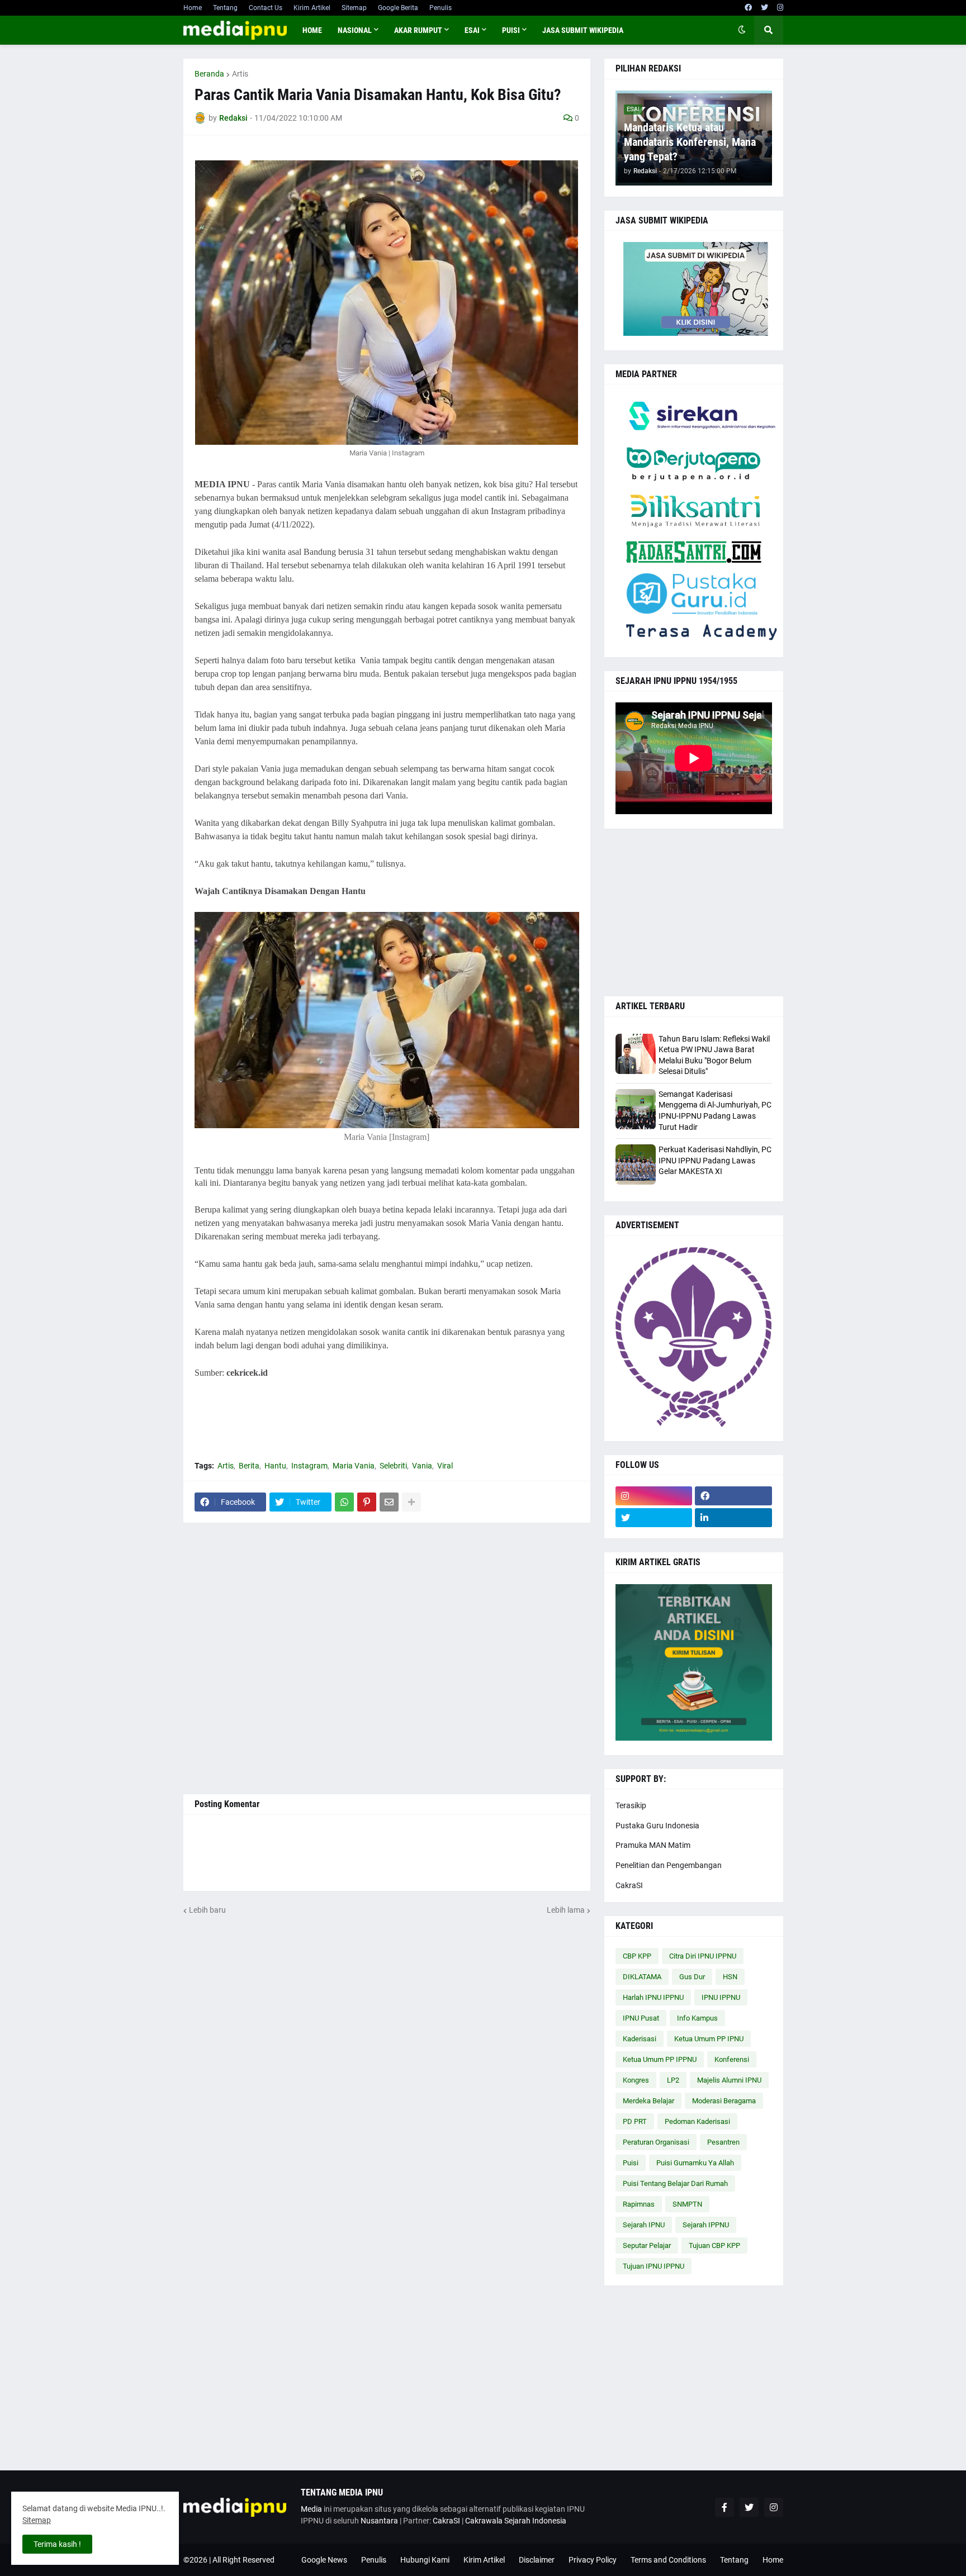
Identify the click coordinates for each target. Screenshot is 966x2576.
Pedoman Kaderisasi (697, 2121)
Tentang (225, 8)
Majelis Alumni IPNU (729, 2080)
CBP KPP (637, 1956)
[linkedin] (733, 1518)
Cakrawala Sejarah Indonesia (516, 2521)
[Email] (389, 1502)
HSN (730, 1977)
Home (193, 8)
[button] (742, 30)
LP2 (673, 2080)
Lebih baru (207, 1910)
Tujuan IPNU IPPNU (654, 2266)
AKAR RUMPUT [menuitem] (418, 30)
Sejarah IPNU (644, 2225)
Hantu (275, 1466)
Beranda (209, 74)
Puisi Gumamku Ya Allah (695, 2163)
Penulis (441, 8)
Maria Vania (354, 1466)
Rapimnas (639, 2204)
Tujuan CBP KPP (714, 2245)
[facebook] (748, 8)
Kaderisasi (640, 2039)
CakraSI (629, 1885)
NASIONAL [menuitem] (355, 30)
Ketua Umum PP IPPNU (660, 2059)
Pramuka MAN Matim (653, 1845)
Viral (445, 1466)
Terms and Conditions (668, 2560)
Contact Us (266, 8)
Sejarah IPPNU (706, 2225)
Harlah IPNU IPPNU (653, 1997)
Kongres (636, 2080)
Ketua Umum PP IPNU (709, 2039)
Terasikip (631, 1805)
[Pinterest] (367, 1502)
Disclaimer (537, 2560)
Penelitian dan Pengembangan (669, 1865)
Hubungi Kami (425, 2560)
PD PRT (635, 2121)
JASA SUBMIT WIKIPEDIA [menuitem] (583, 30)
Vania (422, 1466)
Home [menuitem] (312, 30)
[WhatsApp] (344, 1502)
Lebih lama (566, 1910)
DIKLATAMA (642, 1977)
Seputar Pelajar (647, 2245)
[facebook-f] (724, 2507)
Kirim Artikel (312, 8)
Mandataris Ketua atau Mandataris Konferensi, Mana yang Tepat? (690, 142)
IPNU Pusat (641, 2018)
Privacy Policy (593, 2560)
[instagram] (780, 8)
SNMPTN (687, 2204)
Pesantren (723, 2142)
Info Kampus (697, 2018)
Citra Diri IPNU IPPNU (703, 1956)
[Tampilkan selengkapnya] (411, 1502)
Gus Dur (692, 1977)
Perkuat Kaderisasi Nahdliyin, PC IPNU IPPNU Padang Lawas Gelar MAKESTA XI (715, 1160)
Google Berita (398, 8)
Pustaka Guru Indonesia (657, 1826)
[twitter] (764, 8)
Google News (324, 2560)
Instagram (309, 1466)
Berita (249, 1466)
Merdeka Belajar (648, 2101)
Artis (240, 74)
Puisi (631, 2163)
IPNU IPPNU (721, 1997)
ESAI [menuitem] (472, 30)
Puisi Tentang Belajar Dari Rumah (675, 2183)
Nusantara (379, 2521)
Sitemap (354, 8)
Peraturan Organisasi (656, 2142)
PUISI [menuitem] (511, 30)
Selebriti (393, 1466)
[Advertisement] (387, 1658)
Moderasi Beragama (724, 2101)
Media (311, 2509)
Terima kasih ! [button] (57, 2544)
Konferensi (732, 2059)
